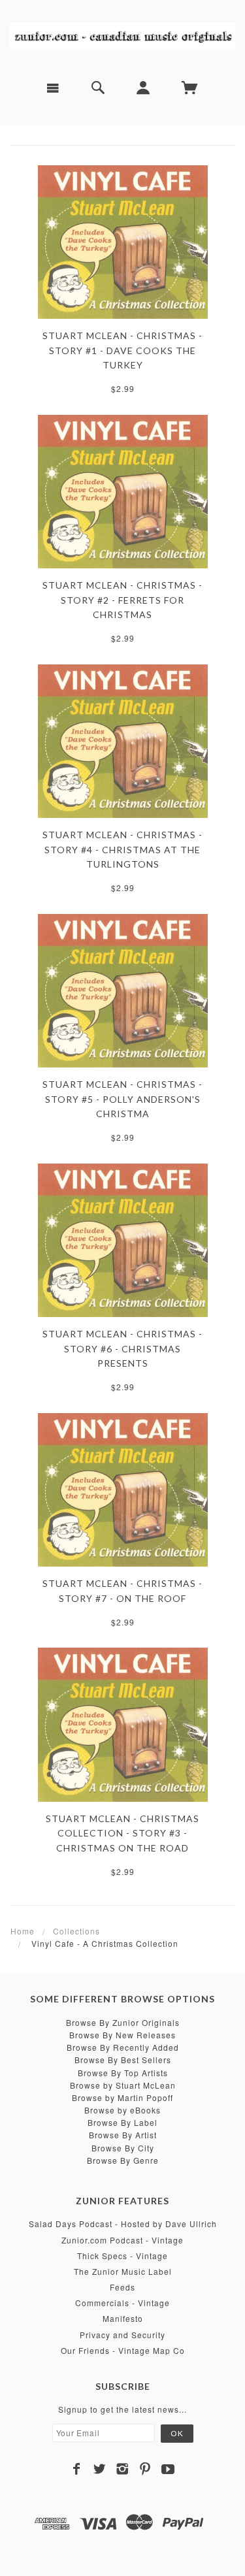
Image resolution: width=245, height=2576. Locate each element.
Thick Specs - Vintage (122, 2256)
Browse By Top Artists (123, 2073)
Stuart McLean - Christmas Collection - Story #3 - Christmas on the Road (122, 1833)
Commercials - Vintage (122, 2303)
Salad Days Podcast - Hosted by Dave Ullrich (123, 2224)
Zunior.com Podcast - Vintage (122, 2240)
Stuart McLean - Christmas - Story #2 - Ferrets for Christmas (122, 600)
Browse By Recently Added (123, 2047)
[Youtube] (168, 2469)
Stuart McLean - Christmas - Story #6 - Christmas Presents (122, 1348)
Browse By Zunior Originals (123, 2022)
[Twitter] (100, 2469)
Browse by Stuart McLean (123, 2085)
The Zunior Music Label (123, 2271)
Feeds (122, 2287)
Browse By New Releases (122, 2035)
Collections (76, 1931)
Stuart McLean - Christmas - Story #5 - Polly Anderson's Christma (122, 1099)
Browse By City (123, 2148)
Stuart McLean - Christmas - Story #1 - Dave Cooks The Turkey (122, 350)
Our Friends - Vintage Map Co (123, 2350)
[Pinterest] (145, 2469)
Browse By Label (122, 2122)
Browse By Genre (123, 2160)
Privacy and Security (122, 2335)
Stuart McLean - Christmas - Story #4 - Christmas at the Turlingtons (122, 849)
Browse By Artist (123, 2135)
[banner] (122, 35)
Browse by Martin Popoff (122, 2097)
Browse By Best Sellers (123, 2060)
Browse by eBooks (122, 2110)
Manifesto (123, 2318)
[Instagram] (122, 2469)
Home (23, 1931)
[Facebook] (77, 2469)
